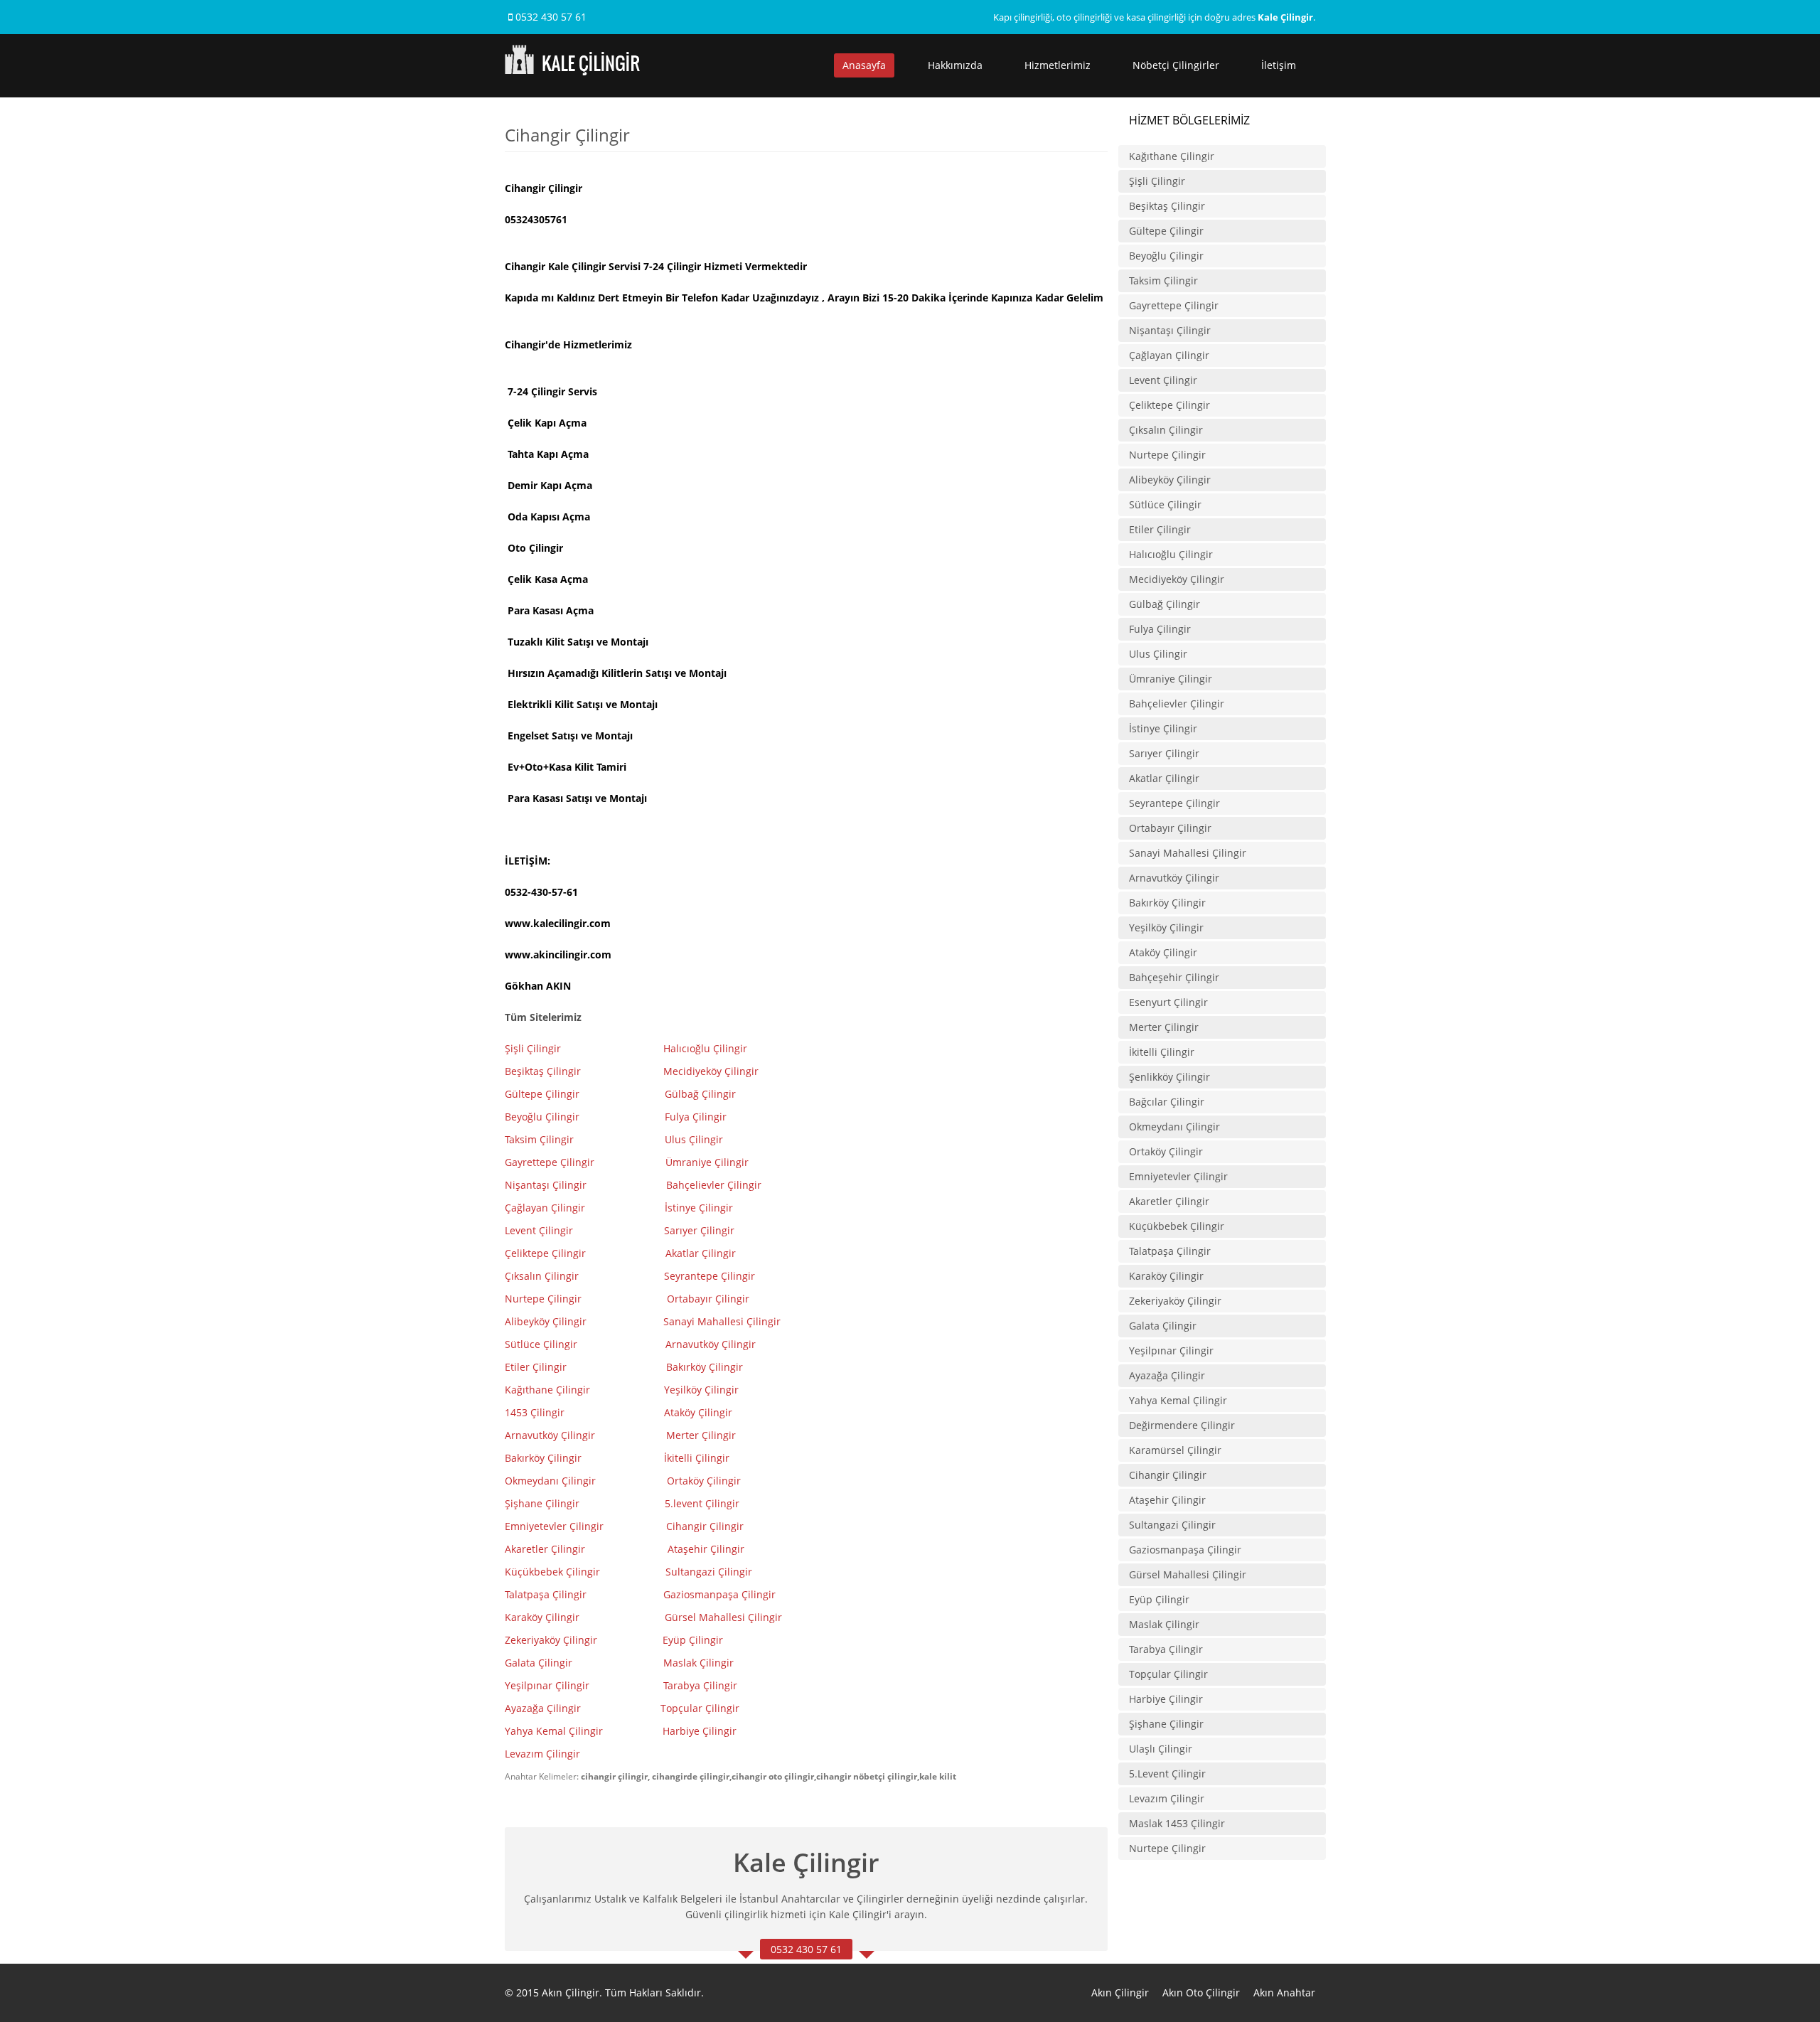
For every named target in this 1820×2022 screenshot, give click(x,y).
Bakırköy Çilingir (705, 1367)
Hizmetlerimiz (1058, 65)
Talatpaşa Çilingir (546, 1594)
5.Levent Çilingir (1167, 1774)
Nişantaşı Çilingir (547, 1185)
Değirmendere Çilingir (1182, 1425)
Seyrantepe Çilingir (710, 1276)
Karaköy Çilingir (542, 1617)
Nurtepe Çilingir (545, 1299)
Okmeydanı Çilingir (550, 1481)
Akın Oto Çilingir (1201, 1992)
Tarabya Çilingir (700, 1685)
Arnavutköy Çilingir (712, 1344)
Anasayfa (864, 65)
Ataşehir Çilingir (706, 1549)
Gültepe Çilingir (542, 1094)
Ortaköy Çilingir (704, 1481)
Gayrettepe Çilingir (550, 1162)
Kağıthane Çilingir (547, 1390)
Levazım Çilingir (544, 1754)
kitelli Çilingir (698, 1458)
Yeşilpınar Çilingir (547, 1685)
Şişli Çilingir (534, 1048)
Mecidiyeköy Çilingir (712, 1071)
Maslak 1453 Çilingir (1177, 1823)
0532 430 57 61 (550, 17)
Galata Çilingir (539, 1663)
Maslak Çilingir (698, 1663)
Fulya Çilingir (696, 1117)
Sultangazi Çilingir (709, 1572)
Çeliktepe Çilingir (547, 1253)
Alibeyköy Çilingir (546, 1321)
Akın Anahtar (1284, 1992)
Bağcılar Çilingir (1167, 1102)
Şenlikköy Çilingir (1169, 1077)
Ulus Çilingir (695, 1139)
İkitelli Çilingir (1162, 1052)
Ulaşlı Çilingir (1161, 1749)
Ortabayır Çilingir (708, 1299)
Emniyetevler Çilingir (556, 1526)
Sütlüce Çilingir (541, 1344)
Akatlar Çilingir (702, 1253)
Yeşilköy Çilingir (703, 1390)
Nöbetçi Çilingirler (1176, 65)
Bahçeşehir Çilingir (1174, 977)
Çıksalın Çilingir (543, 1276)
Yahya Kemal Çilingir (554, 1731)
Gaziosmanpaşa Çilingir (719, 1594)
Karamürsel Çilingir (1175, 1450)
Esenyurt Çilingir (1168, 1002)
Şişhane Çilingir (542, 1503)
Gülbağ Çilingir (700, 1094)
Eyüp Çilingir (693, 1640)
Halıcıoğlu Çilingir (707, 1048)
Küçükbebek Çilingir (554, 1572)
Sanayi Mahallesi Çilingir (723, 1321)
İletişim (1279, 65)
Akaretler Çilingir (546, 1549)
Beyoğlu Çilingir (542, 1117)
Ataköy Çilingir (698, 1412)
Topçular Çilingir (701, 1708)
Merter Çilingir (702, 1435)
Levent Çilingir (539, 1230)
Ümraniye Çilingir (707, 1162)
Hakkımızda (955, 65)
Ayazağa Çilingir (543, 1708)
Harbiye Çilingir (700, 1731)
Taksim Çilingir (539, 1139)
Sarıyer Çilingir (699, 1230)
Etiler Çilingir (537, 1367)
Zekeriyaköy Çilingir (552, 1640)
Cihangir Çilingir (705, 1526)
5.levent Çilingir (702, 1503)
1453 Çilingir (536, 1412)
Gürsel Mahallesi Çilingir (723, 1617)
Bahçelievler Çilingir (714, 1185)
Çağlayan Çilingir (545, 1208)
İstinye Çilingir (699, 1208)
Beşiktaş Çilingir (543, 1071)
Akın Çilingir (1120, 1992)
